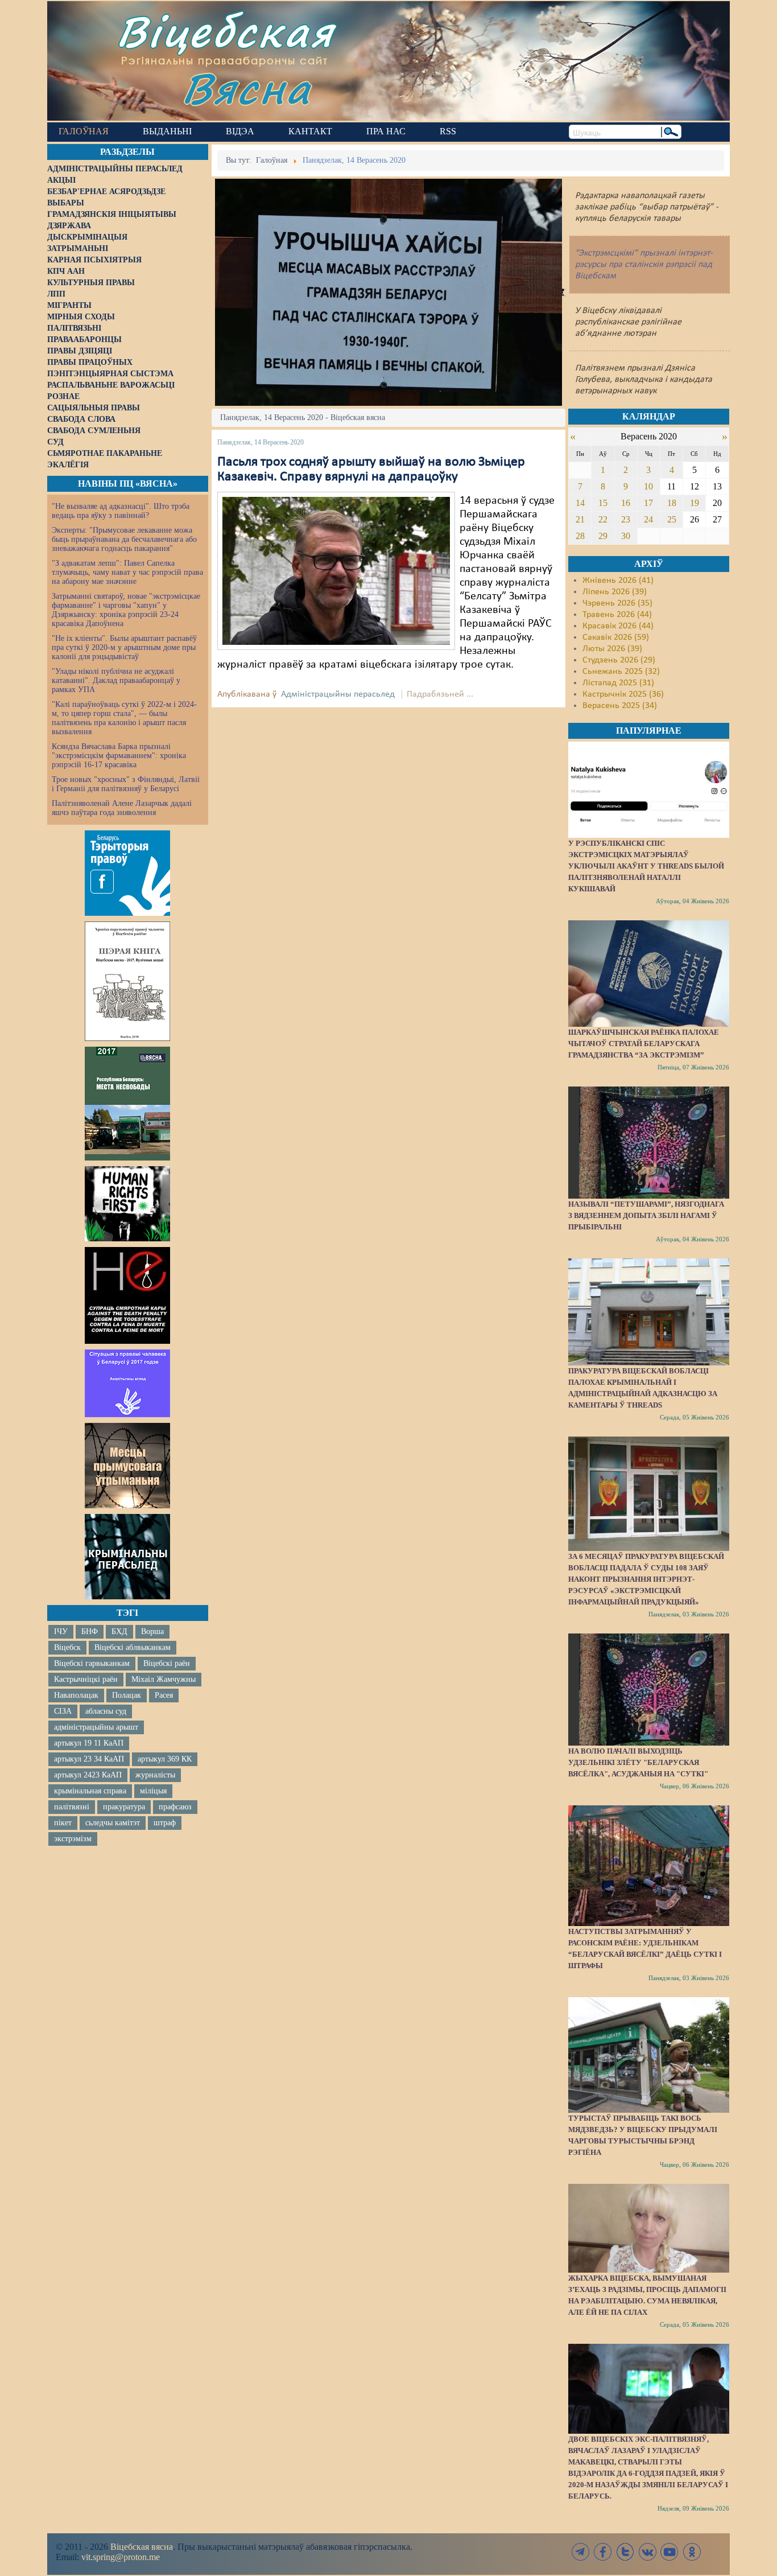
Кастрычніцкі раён (86, 1679)
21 (580, 519)
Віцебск (67, 1647)
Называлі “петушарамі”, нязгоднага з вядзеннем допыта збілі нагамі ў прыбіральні (646, 1215)
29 (603, 536)
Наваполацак (76, 1695)
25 (672, 519)
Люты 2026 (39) (612, 649)
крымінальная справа (90, 1791)
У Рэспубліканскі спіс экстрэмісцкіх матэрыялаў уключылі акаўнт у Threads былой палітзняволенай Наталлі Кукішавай (646, 866)
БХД (119, 1631)
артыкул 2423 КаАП (88, 1775)
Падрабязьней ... (440, 694)
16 (626, 503)
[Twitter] (625, 2552)
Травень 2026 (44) (617, 615)
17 (648, 503)
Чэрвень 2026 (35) (617, 603)
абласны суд (106, 1711)
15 (603, 503)
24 (648, 519)
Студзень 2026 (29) (619, 660)
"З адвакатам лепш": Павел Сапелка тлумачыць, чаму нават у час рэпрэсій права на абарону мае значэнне (127, 572)
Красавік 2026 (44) (618, 626)
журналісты (155, 1775)
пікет (63, 1823)
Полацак (127, 1695)
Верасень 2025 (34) (620, 706)
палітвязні (72, 1807)
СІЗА (63, 1711)
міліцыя (153, 1791)
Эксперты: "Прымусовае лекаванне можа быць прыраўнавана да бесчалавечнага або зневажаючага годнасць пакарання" (124, 539)
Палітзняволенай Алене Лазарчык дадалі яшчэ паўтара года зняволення (122, 808)
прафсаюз (175, 1807)
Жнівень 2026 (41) (618, 581)
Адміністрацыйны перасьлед (338, 694)
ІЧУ (61, 1631)
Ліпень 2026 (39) (615, 592)
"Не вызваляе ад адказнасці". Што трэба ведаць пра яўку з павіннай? (121, 511)
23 (626, 519)
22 (603, 519)
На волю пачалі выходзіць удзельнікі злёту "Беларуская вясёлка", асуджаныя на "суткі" (638, 1762)
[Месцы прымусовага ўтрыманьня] (127, 1466)
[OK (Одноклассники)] (692, 2552)
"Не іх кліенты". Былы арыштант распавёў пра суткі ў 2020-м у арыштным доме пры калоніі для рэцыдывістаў (124, 647)
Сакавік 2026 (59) (616, 637)
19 (695, 503)
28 (580, 536)
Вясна (247, 88)
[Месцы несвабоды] (127, 1104)
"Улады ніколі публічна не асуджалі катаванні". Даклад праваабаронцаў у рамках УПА (116, 680)
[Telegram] (581, 2552)
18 (672, 503)
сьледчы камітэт (113, 1823)
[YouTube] (669, 2552)
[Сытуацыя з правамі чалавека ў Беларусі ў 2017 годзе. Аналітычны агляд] (127, 1383)
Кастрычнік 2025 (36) (623, 694)
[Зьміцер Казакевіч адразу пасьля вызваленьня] (336, 571)
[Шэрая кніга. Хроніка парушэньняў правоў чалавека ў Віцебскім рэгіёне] (127, 981)
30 (626, 536)
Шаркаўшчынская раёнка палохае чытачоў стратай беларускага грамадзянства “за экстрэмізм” (644, 1044)
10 (648, 486)
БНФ (90, 1631)
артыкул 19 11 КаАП (89, 1743)
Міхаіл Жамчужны (164, 1679)
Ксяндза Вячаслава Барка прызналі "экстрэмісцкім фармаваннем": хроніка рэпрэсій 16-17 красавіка (119, 756)
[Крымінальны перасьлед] (127, 1557)
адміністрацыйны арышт (96, 1727)
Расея (164, 1695)
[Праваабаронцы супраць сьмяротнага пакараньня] (127, 1295)
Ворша (152, 1631)
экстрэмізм (73, 1839)
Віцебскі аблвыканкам (133, 1647)
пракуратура (124, 1807)
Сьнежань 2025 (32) (621, 672)
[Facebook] (603, 2552)
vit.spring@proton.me (121, 2557)
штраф (165, 1823)
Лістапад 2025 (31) (618, 683)
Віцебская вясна (142, 2547)
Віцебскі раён (167, 1663)
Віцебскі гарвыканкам (92, 1663)
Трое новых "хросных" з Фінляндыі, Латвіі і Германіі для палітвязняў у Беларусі (126, 784)
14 (580, 503)
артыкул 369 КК (165, 1759)
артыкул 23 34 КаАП (89, 1759)
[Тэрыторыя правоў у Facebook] (127, 873)
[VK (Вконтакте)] (647, 2552)
